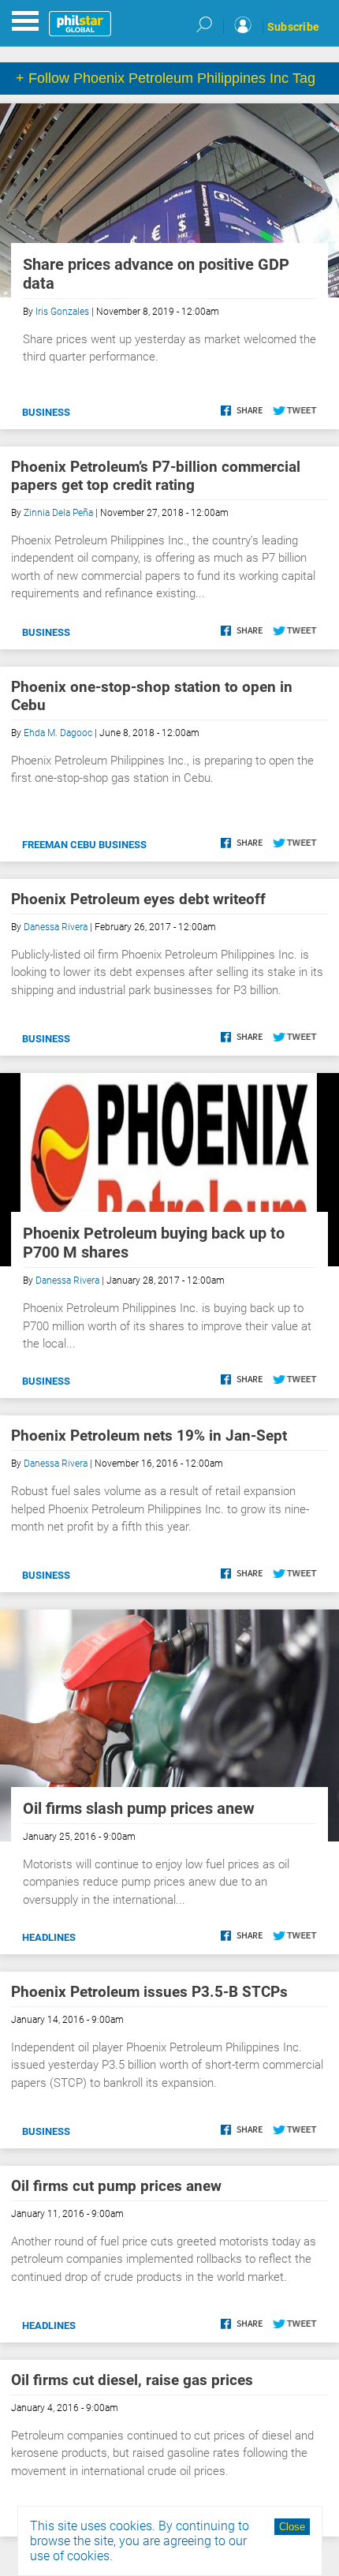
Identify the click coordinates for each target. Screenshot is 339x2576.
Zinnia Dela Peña (58, 513)
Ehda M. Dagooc (58, 733)
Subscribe (293, 27)
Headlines (49, 1937)
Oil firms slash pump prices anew (139, 1808)
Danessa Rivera (56, 927)
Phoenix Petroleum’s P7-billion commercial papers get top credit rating (156, 476)
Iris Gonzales (62, 312)
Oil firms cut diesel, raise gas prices (132, 2380)
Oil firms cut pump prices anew (116, 2186)
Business (46, 412)
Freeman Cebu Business (84, 845)
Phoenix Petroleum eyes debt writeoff (138, 899)
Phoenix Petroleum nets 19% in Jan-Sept (149, 1436)
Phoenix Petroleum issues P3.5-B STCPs (149, 1992)
